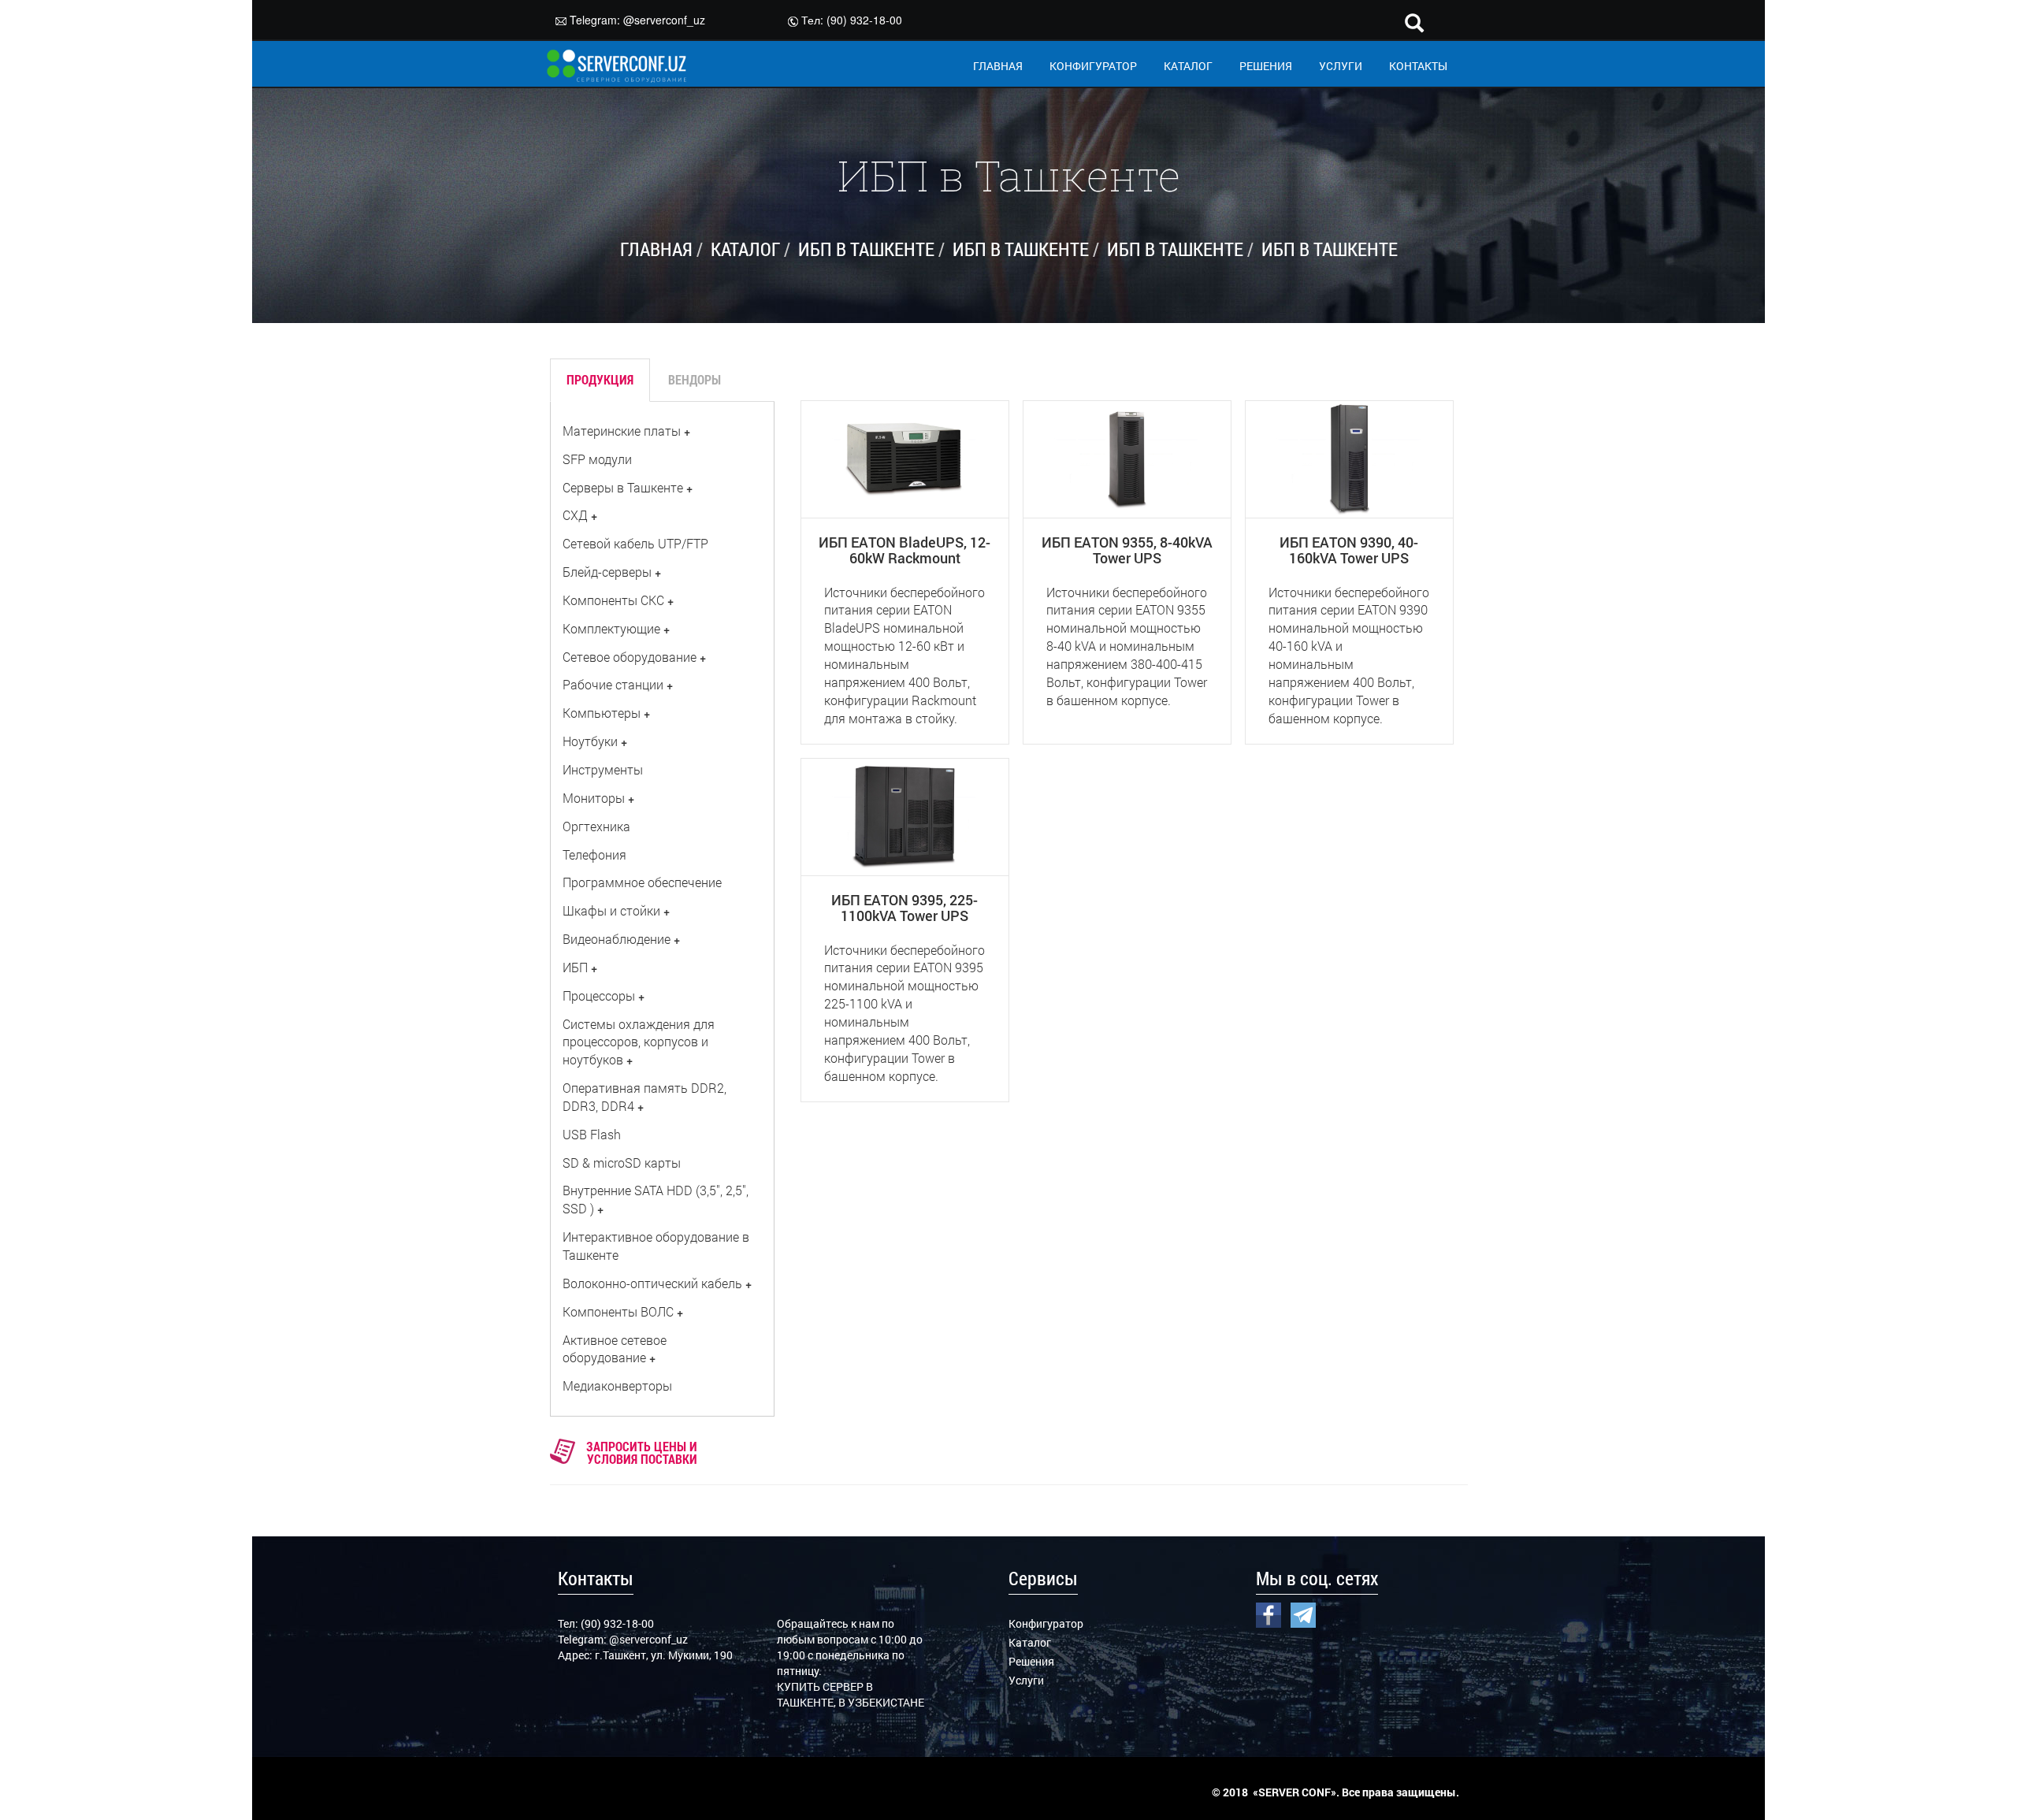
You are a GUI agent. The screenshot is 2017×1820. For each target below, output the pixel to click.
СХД (575, 515)
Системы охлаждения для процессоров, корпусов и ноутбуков (639, 1042)
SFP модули (597, 459)
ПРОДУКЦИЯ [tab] (600, 379)
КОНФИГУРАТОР (1093, 66)
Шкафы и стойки (611, 910)
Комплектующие (611, 628)
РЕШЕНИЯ (1266, 66)
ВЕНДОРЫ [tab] (695, 379)
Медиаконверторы (617, 1385)
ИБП (575, 967)
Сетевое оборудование (630, 657)
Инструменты (603, 769)
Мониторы (594, 798)
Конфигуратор (1046, 1623)
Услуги (1026, 1680)
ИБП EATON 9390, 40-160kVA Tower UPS (1349, 550)
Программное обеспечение (642, 882)
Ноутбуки (590, 741)
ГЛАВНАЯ (998, 66)
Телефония (594, 854)
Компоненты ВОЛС (618, 1311)
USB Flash (592, 1134)
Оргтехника (596, 826)
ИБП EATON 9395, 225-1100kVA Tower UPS (904, 908)
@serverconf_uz (664, 20)
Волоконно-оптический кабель (652, 1283)
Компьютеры (602, 713)
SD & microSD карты (622, 1163)
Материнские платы (622, 431)
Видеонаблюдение (617, 939)
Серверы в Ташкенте (623, 487)
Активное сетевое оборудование (615, 1349)
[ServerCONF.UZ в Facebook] (1269, 1614)
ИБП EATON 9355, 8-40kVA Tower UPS (1127, 550)
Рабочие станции (613, 684)
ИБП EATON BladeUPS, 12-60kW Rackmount (904, 550)
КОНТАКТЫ (1418, 66)
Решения (1031, 1661)
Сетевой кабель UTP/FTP (635, 543)
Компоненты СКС (613, 600)
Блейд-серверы (607, 572)
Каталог (1030, 1642)
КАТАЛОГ (1188, 66)
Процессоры (599, 995)
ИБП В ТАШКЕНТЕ (866, 249)
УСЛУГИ (1341, 66)
